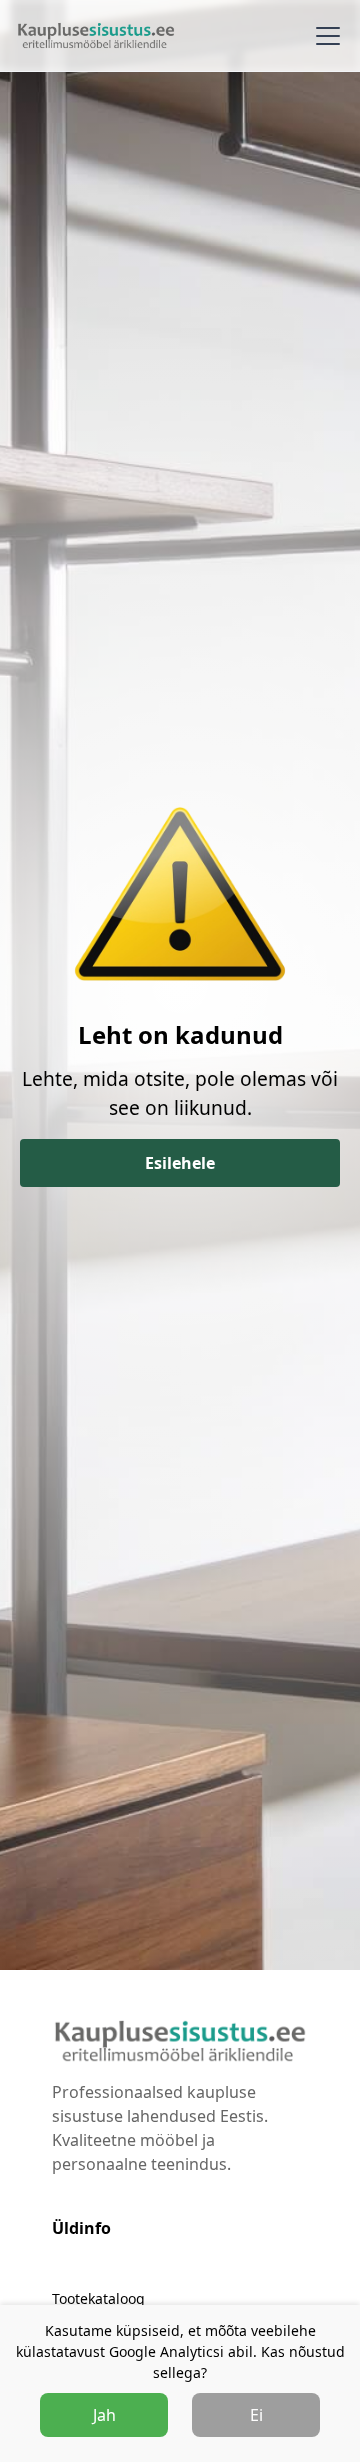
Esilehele (180, 1163)
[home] (96, 35)
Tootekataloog (98, 2298)
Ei (256, 2415)
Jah (104, 2415)
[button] (324, 36)
